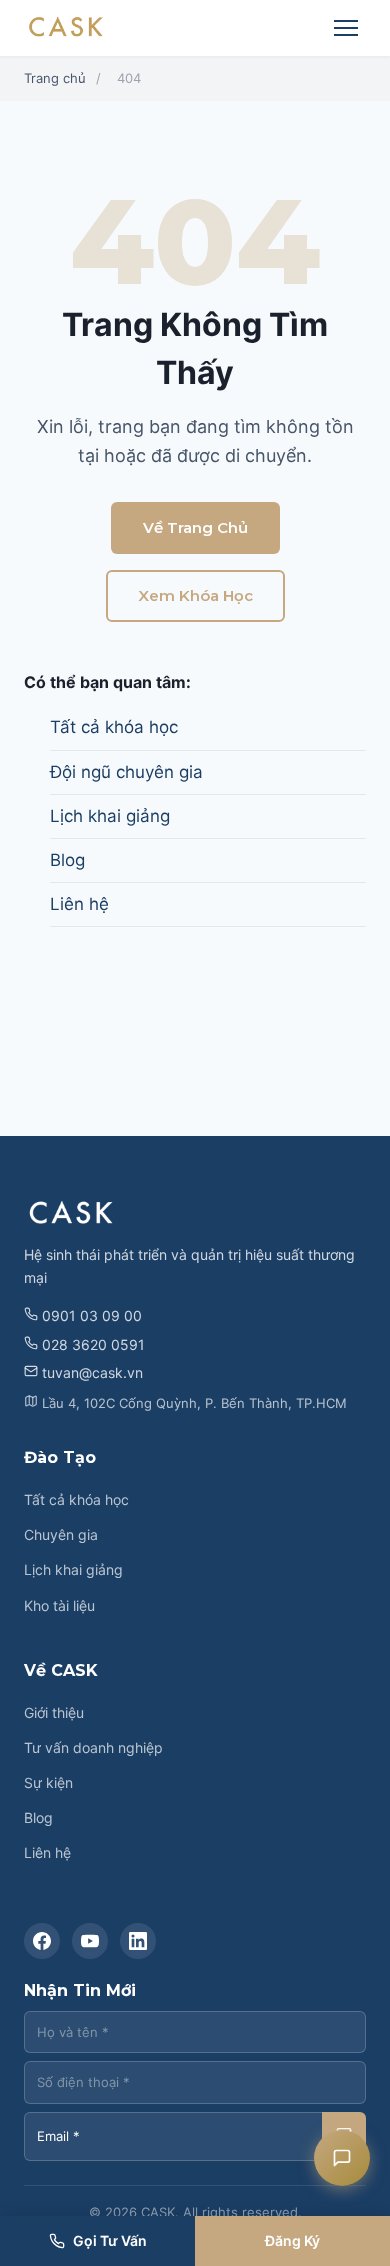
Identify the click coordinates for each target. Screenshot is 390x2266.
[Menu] (346, 28)
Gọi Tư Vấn (110, 2240)
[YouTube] (90, 1941)
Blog (67, 860)
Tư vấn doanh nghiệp (93, 1747)
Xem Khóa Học (195, 595)
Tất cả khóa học (114, 727)
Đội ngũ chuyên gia (126, 772)
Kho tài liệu (59, 1605)
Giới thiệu (54, 1712)
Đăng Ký (292, 2240)
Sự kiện (48, 1782)
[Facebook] (42, 1941)
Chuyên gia (61, 1534)
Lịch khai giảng (110, 816)
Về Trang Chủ (195, 527)
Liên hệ (79, 904)
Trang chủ (55, 78)
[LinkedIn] (138, 1941)
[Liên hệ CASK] (342, 2158)
